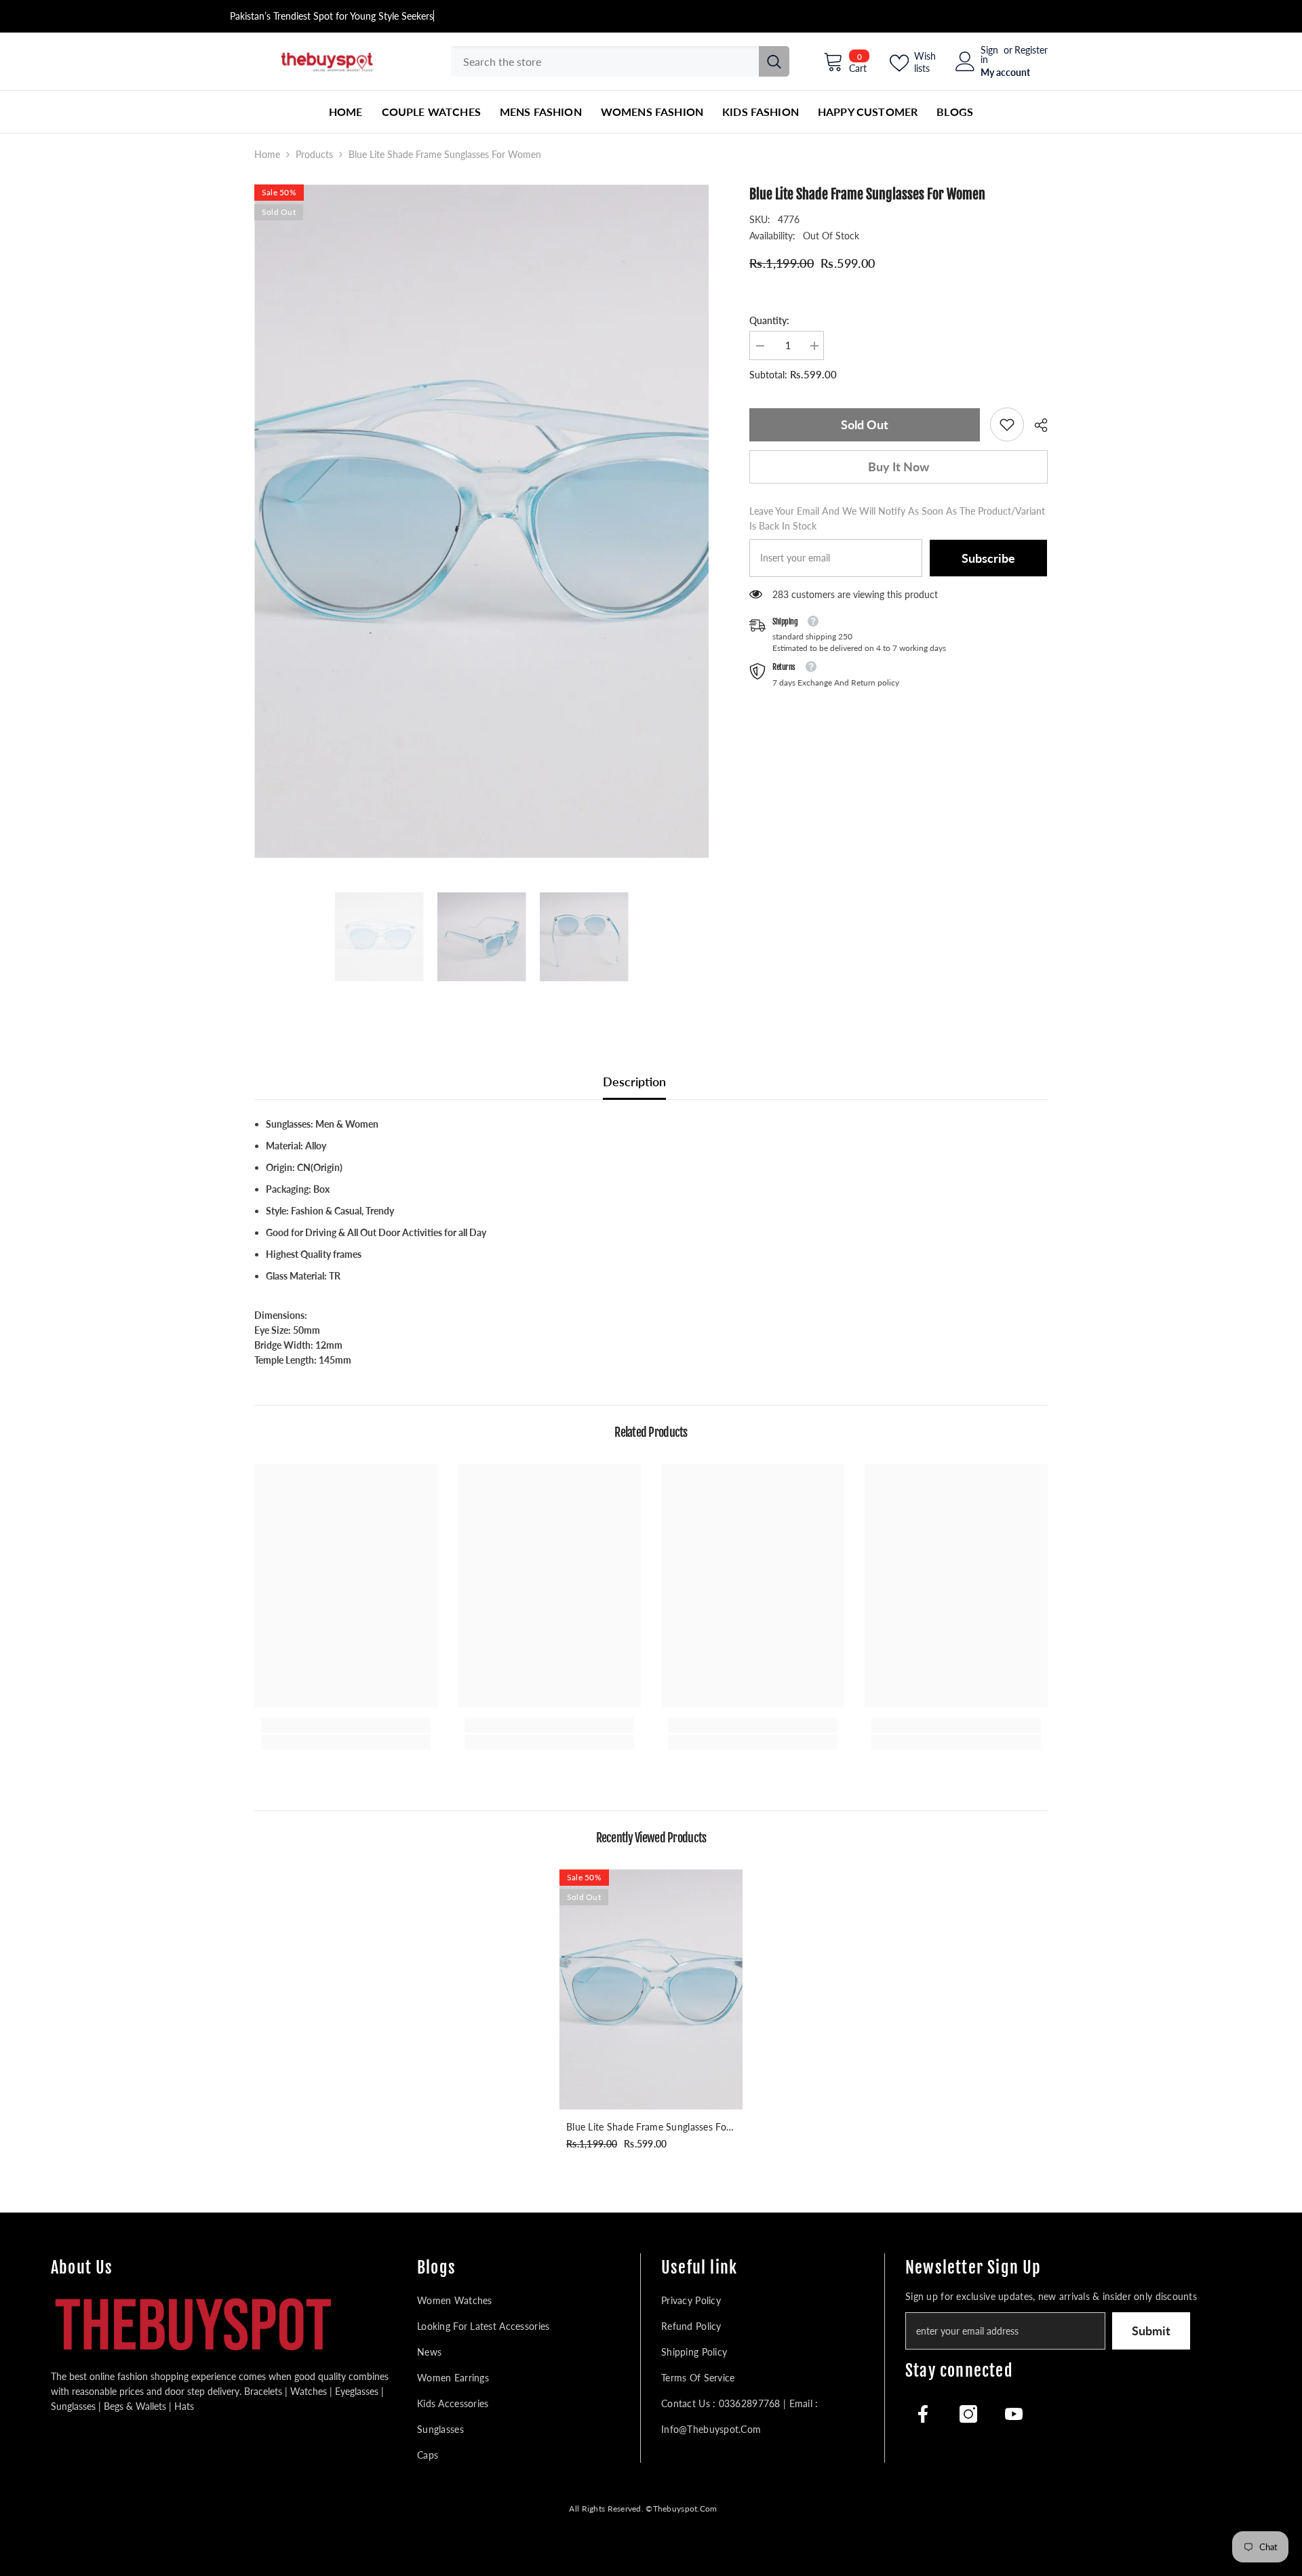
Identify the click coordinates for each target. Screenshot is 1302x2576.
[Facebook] (923, 2414)
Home (267, 154)
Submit (1151, 2331)
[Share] (1036, 425)
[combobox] (605, 61)
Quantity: (769, 320)
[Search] (620, 61)
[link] (1007, 424)
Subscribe (988, 558)
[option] (482, 521)
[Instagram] (968, 2414)
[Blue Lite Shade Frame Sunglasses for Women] (651, 1989)
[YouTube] (1014, 2414)
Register (1031, 51)
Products (314, 154)
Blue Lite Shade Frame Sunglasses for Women (648, 2128)
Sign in (989, 55)
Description (634, 1082)
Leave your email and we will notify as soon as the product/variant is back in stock (897, 518)
